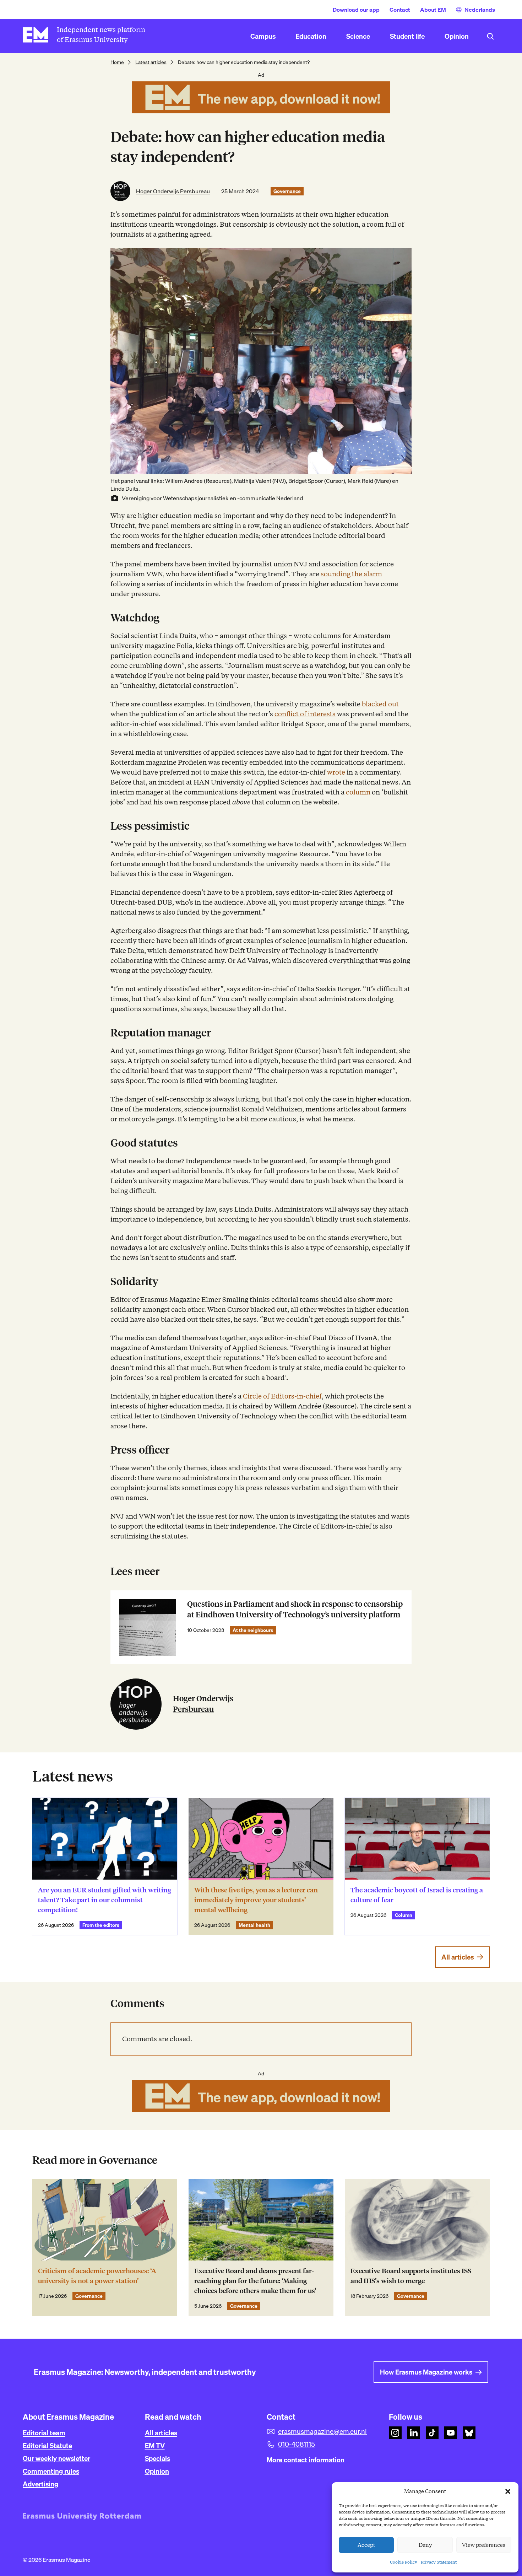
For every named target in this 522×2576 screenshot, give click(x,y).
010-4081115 (297, 2444)
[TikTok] (432, 2433)
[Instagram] (395, 2433)
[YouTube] (451, 2433)
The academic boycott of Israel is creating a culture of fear (417, 1895)
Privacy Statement (439, 2562)
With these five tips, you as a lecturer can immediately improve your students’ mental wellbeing (256, 1900)
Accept (366, 2545)
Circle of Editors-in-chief (282, 1396)
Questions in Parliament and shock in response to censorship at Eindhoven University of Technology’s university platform (295, 1609)
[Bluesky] (469, 2433)
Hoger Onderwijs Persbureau (173, 191)
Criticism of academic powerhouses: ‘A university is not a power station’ (97, 2276)
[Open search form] (490, 36)
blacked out (380, 704)
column (358, 792)
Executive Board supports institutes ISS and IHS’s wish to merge (411, 2276)
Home (117, 62)
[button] (508, 2491)
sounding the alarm (351, 574)
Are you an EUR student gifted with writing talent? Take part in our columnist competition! (105, 1900)
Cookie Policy (404, 2562)
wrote (336, 772)
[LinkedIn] (414, 2433)
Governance (287, 191)
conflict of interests (305, 714)
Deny (425, 2545)
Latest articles (151, 62)
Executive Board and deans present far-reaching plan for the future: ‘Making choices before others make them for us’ (255, 2281)
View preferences (484, 2545)
